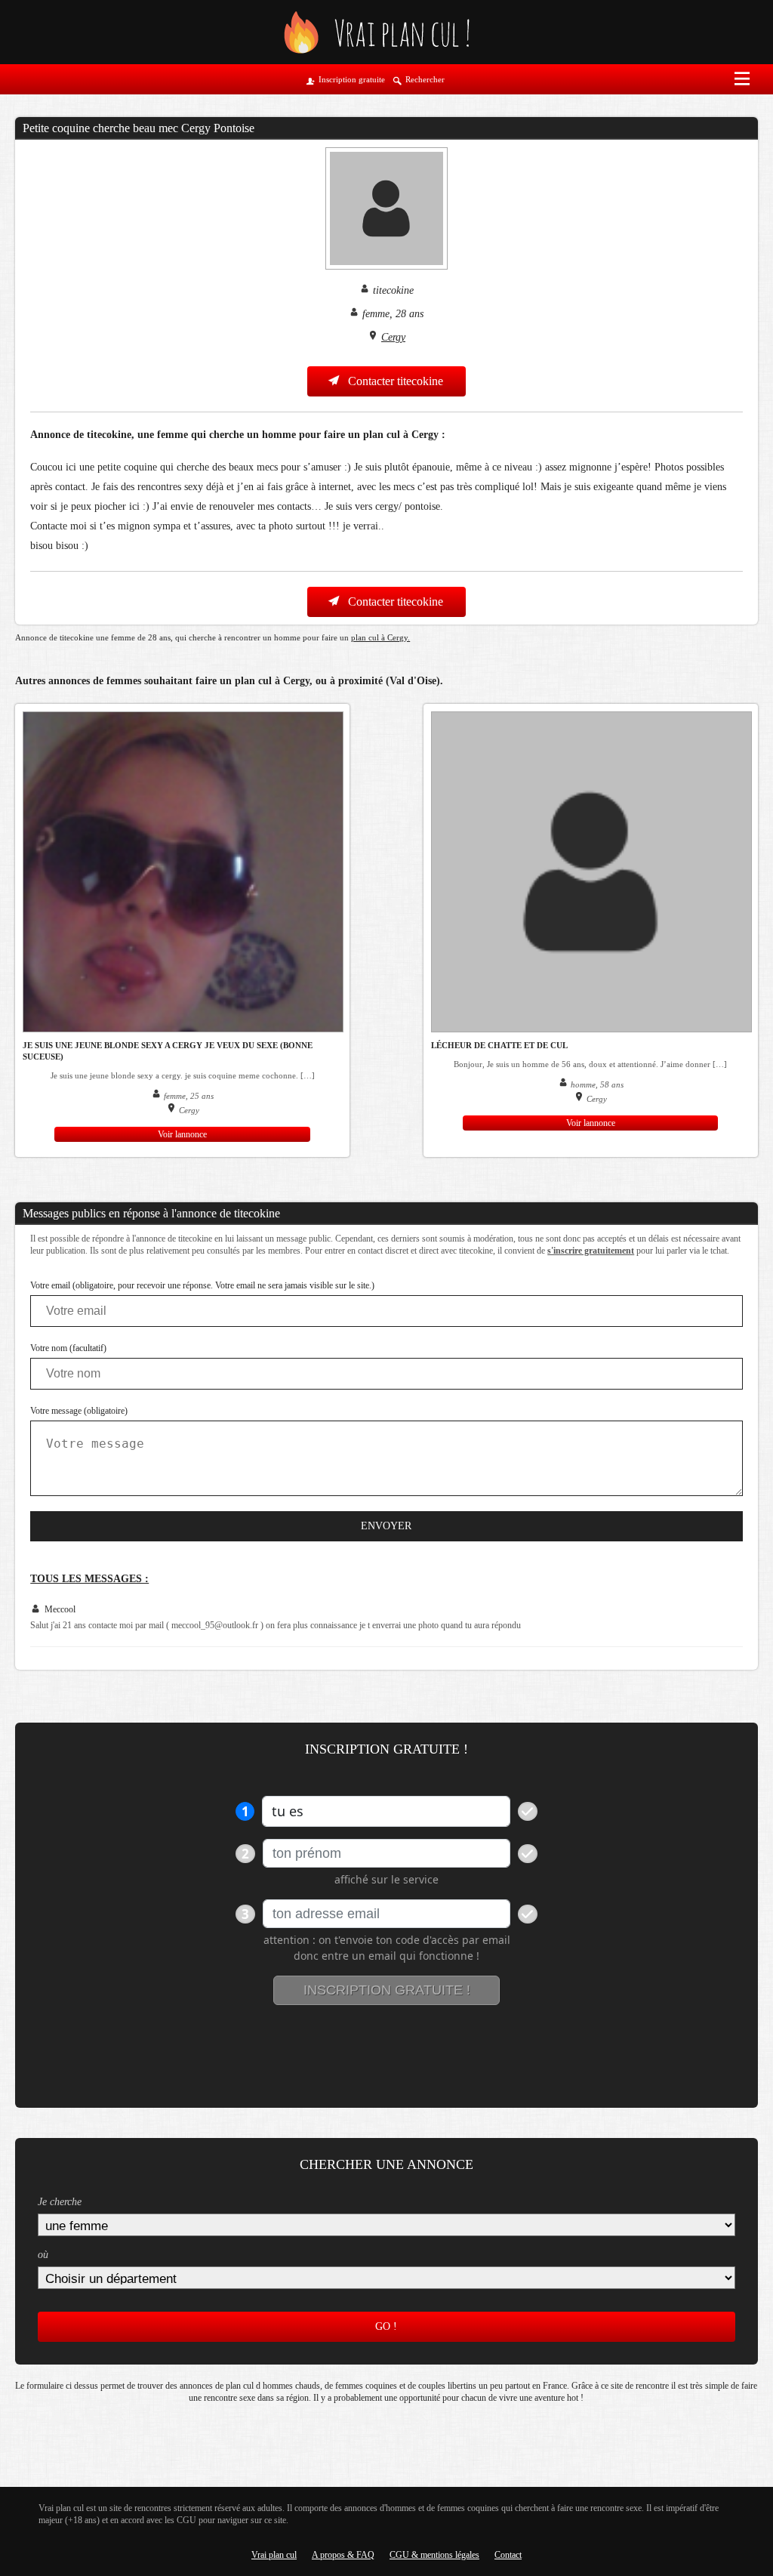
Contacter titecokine (394, 381)
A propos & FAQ (343, 2555)
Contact (508, 2555)
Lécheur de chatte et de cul (499, 1045)
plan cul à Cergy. (380, 637)
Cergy (393, 337)
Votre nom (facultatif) (68, 1348)
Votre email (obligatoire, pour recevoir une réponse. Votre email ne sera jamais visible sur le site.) (202, 1285)
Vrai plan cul (274, 2555)
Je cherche (60, 2202)
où (43, 2255)
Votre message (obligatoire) (79, 1411)
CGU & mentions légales (434, 2555)
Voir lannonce (182, 1134)
